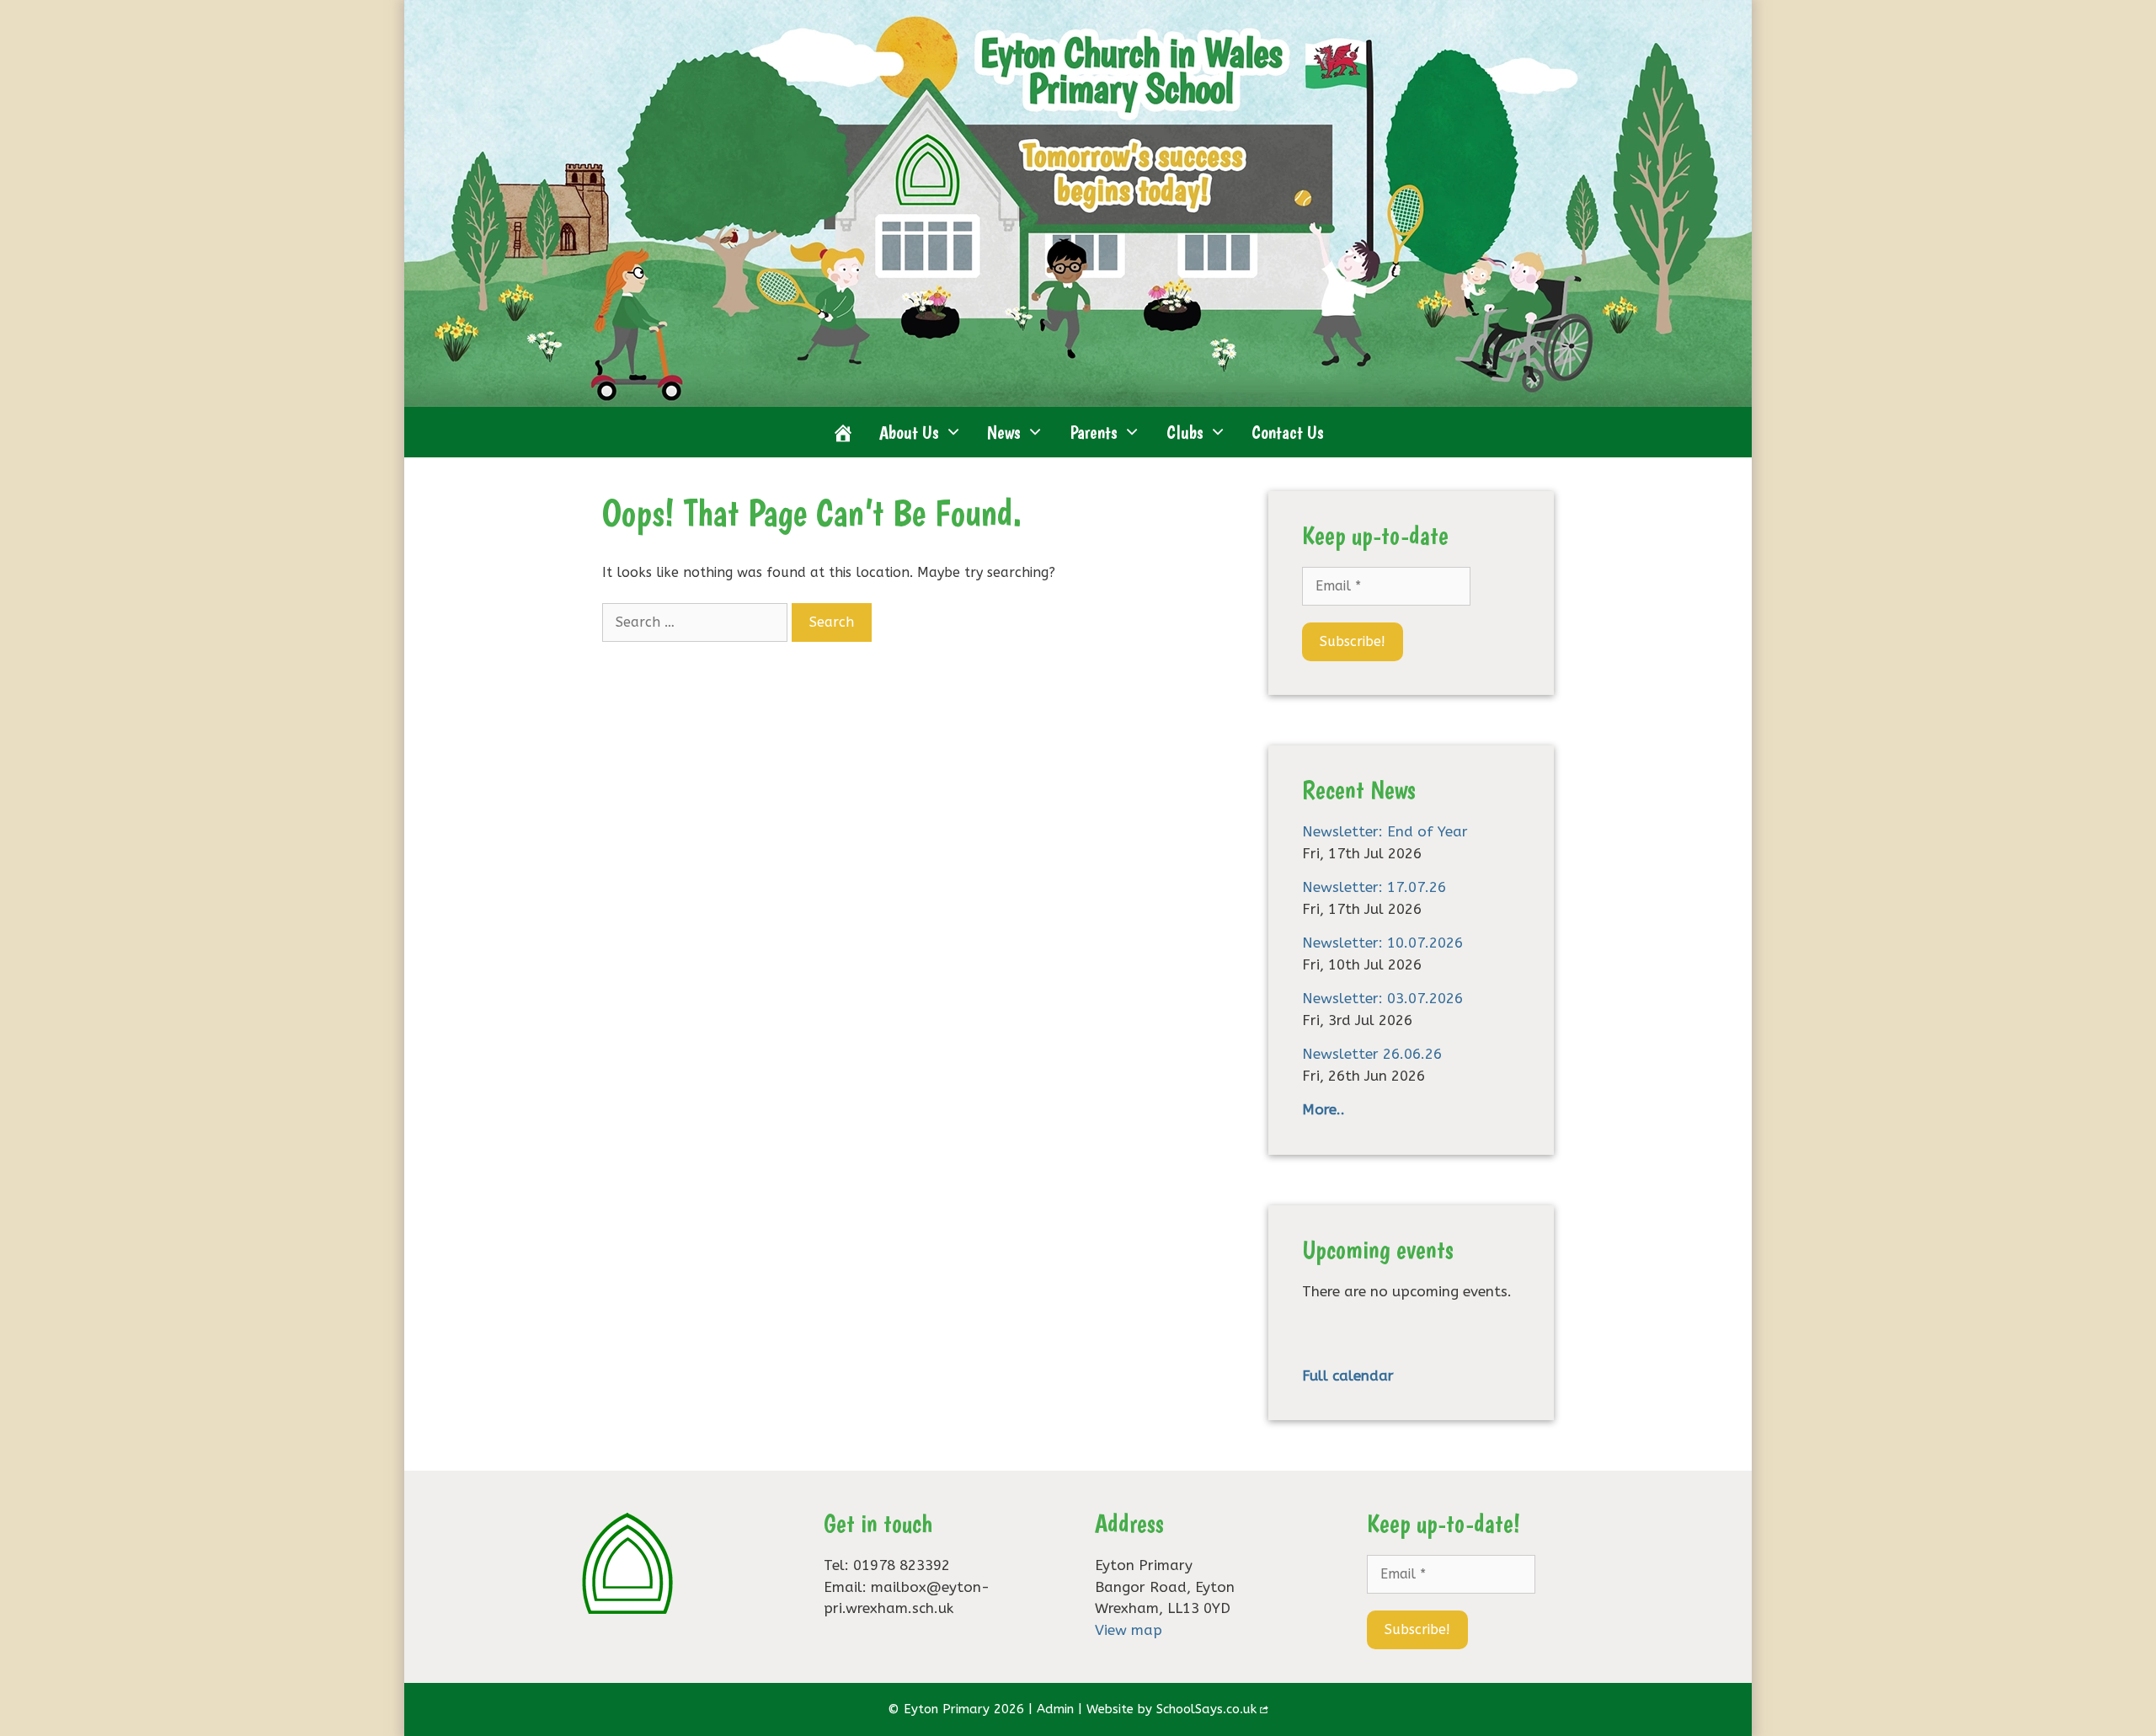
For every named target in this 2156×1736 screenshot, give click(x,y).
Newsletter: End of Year (1385, 831)
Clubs (1185, 432)
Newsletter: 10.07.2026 (1382, 943)
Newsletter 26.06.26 (1372, 1054)
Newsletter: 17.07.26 (1374, 887)
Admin (1055, 1709)
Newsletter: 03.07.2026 (1382, 998)
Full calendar (1348, 1375)
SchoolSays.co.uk (1206, 1709)
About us (909, 432)
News (1004, 432)
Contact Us (1288, 432)
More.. (1323, 1109)
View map (1129, 1630)
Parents (1094, 432)
